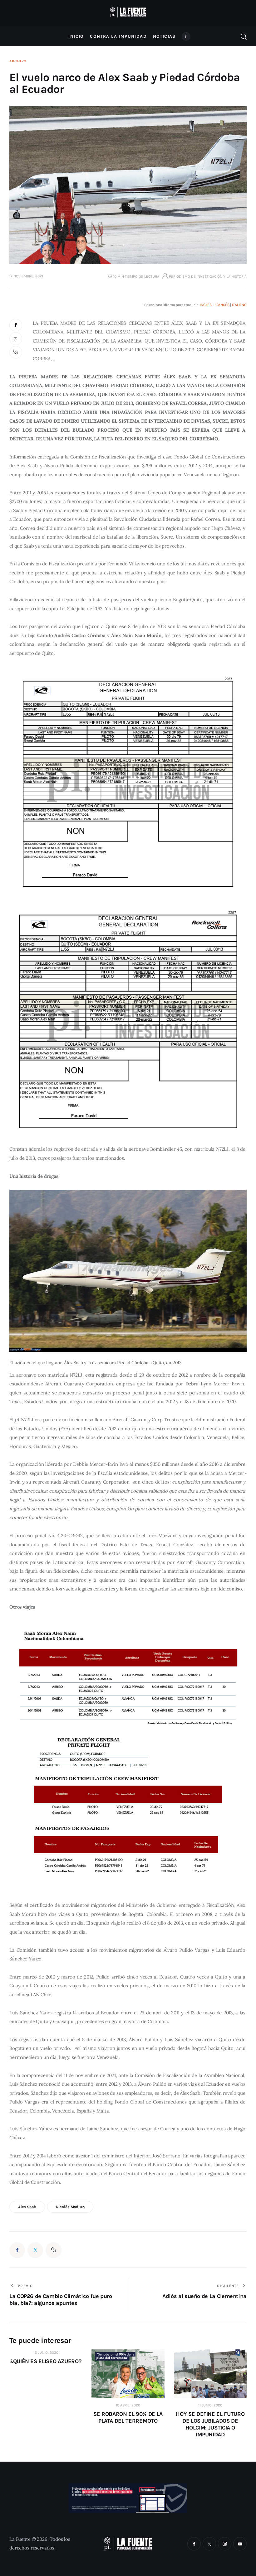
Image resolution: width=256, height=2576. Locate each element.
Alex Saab (27, 2207)
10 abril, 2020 (128, 2405)
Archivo (18, 61)
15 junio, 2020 (46, 2353)
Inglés (206, 305)
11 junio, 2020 (210, 2405)
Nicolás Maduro (70, 2207)
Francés (222, 305)
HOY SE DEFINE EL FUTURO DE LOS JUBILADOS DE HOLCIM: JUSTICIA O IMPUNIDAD (210, 2424)
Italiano (239, 305)
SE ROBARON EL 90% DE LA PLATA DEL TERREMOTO (128, 2417)
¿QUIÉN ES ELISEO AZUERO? (46, 2361)
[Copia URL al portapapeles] (16, 352)
